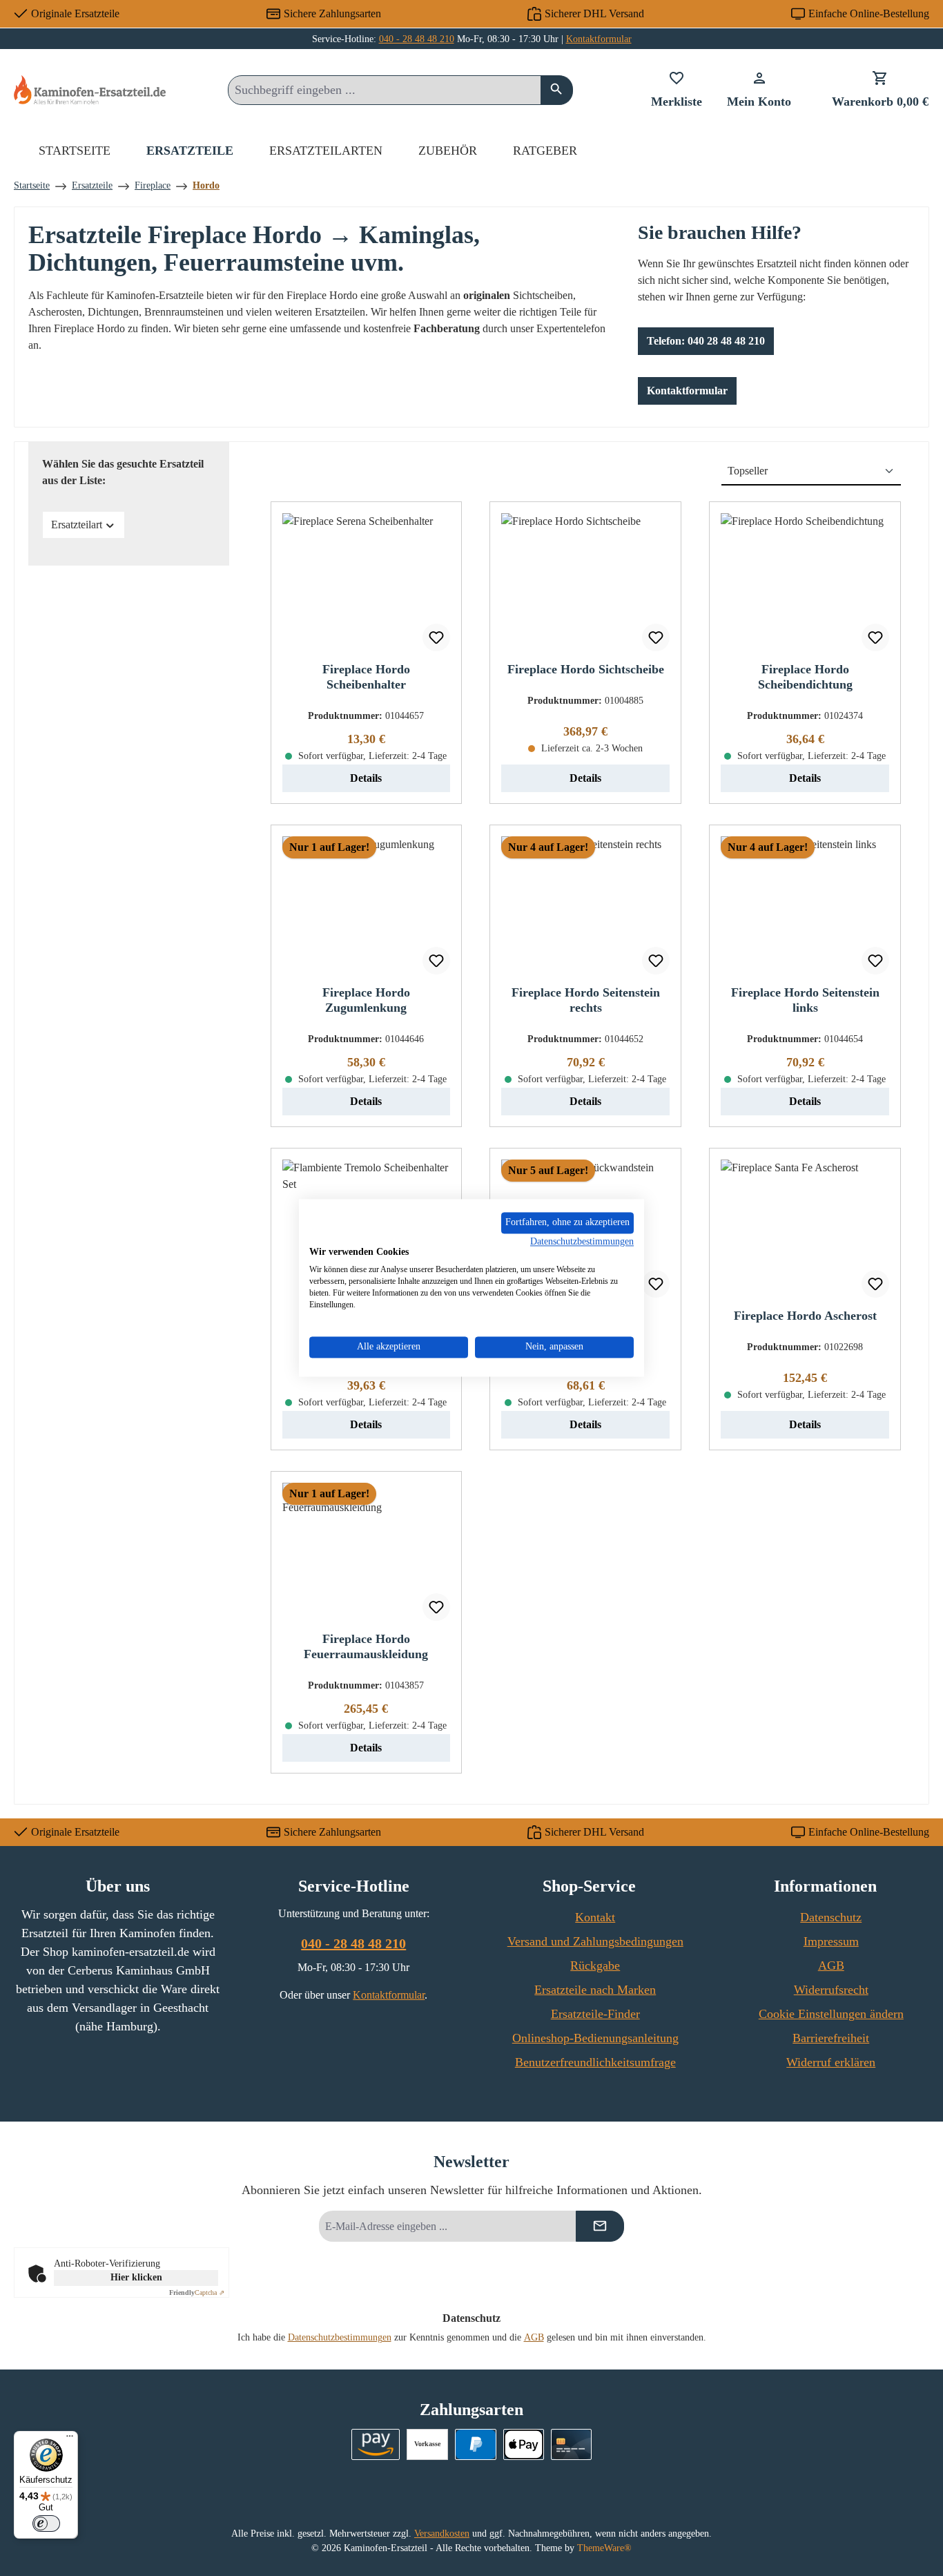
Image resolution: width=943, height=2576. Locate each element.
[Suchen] (557, 90)
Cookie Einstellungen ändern (831, 2014)
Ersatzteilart (77, 525)
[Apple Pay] (524, 2444)
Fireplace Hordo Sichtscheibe (586, 669)
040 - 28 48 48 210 (417, 39)
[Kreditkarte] (571, 2444)
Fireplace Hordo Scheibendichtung (805, 677)
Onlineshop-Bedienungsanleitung (595, 2038)
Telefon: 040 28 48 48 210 (706, 341)
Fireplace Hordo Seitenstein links (805, 1000)
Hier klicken (136, 2277)
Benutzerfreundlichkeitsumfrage (595, 2062)
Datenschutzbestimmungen (340, 2337)
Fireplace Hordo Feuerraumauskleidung (366, 1646)
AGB (831, 1965)
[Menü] (70, 2439)
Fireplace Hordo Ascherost (805, 1316)
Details (366, 778)
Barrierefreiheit (831, 2038)
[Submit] (600, 2226)
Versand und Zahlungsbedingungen (595, 1941)
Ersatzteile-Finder (595, 2014)
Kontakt (595, 1917)
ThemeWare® (604, 2548)
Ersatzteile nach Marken (595, 1990)
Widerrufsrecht (831, 1990)
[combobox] (385, 90)
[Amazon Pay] (376, 2444)
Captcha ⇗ (197, 2293)
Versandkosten (442, 2534)
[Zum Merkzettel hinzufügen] (436, 637)
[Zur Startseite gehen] (90, 89)
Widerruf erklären (831, 2062)
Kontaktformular (599, 39)
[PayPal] (475, 2444)
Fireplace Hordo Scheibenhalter (366, 677)
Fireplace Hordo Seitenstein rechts (586, 1000)
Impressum (831, 1941)
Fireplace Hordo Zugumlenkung (366, 1000)
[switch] (46, 2524)
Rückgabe (595, 1965)
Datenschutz (831, 1917)
